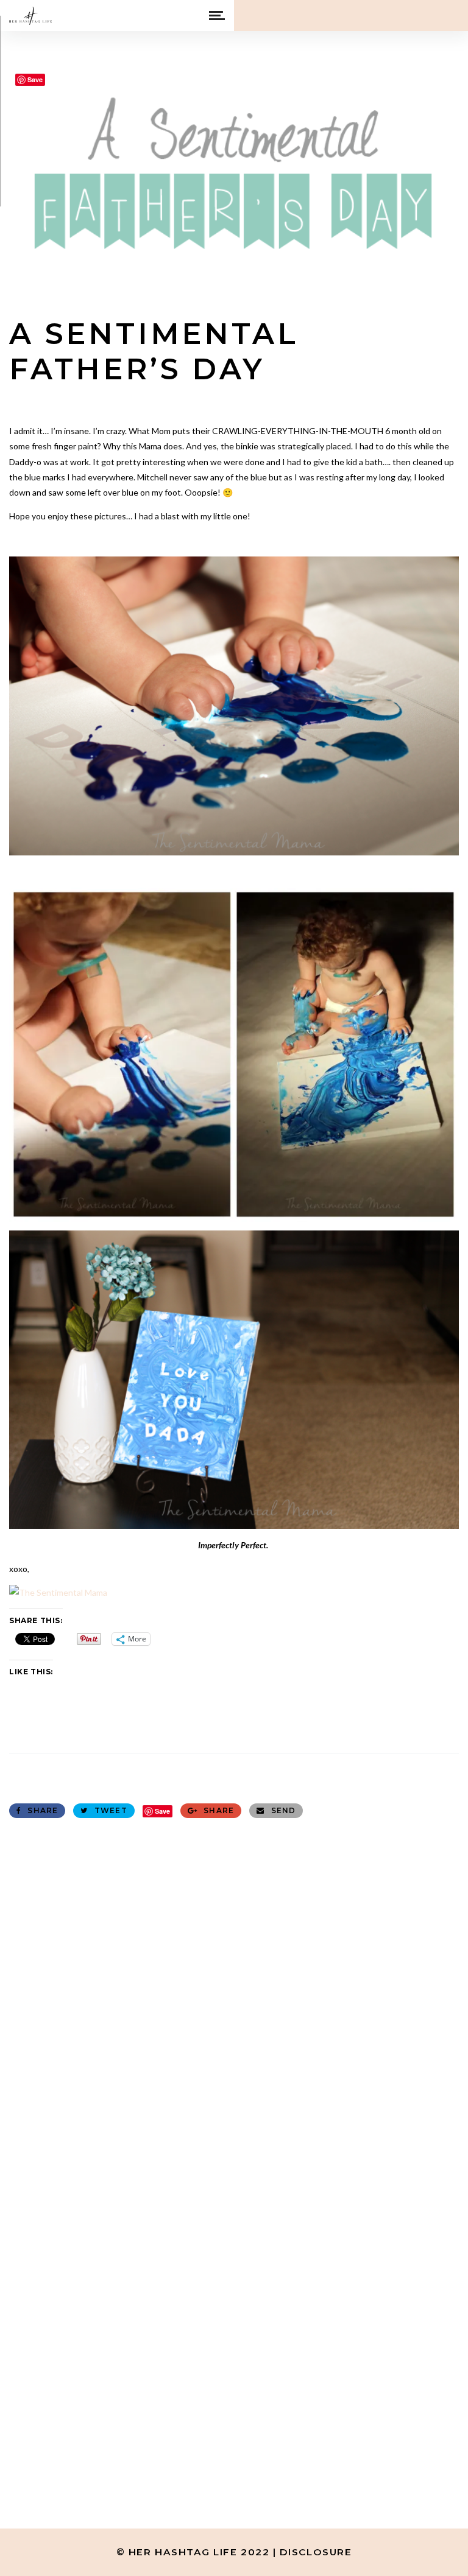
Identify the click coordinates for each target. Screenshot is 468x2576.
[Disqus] (234, 1982)
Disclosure (316, 2552)
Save (162, 1811)
